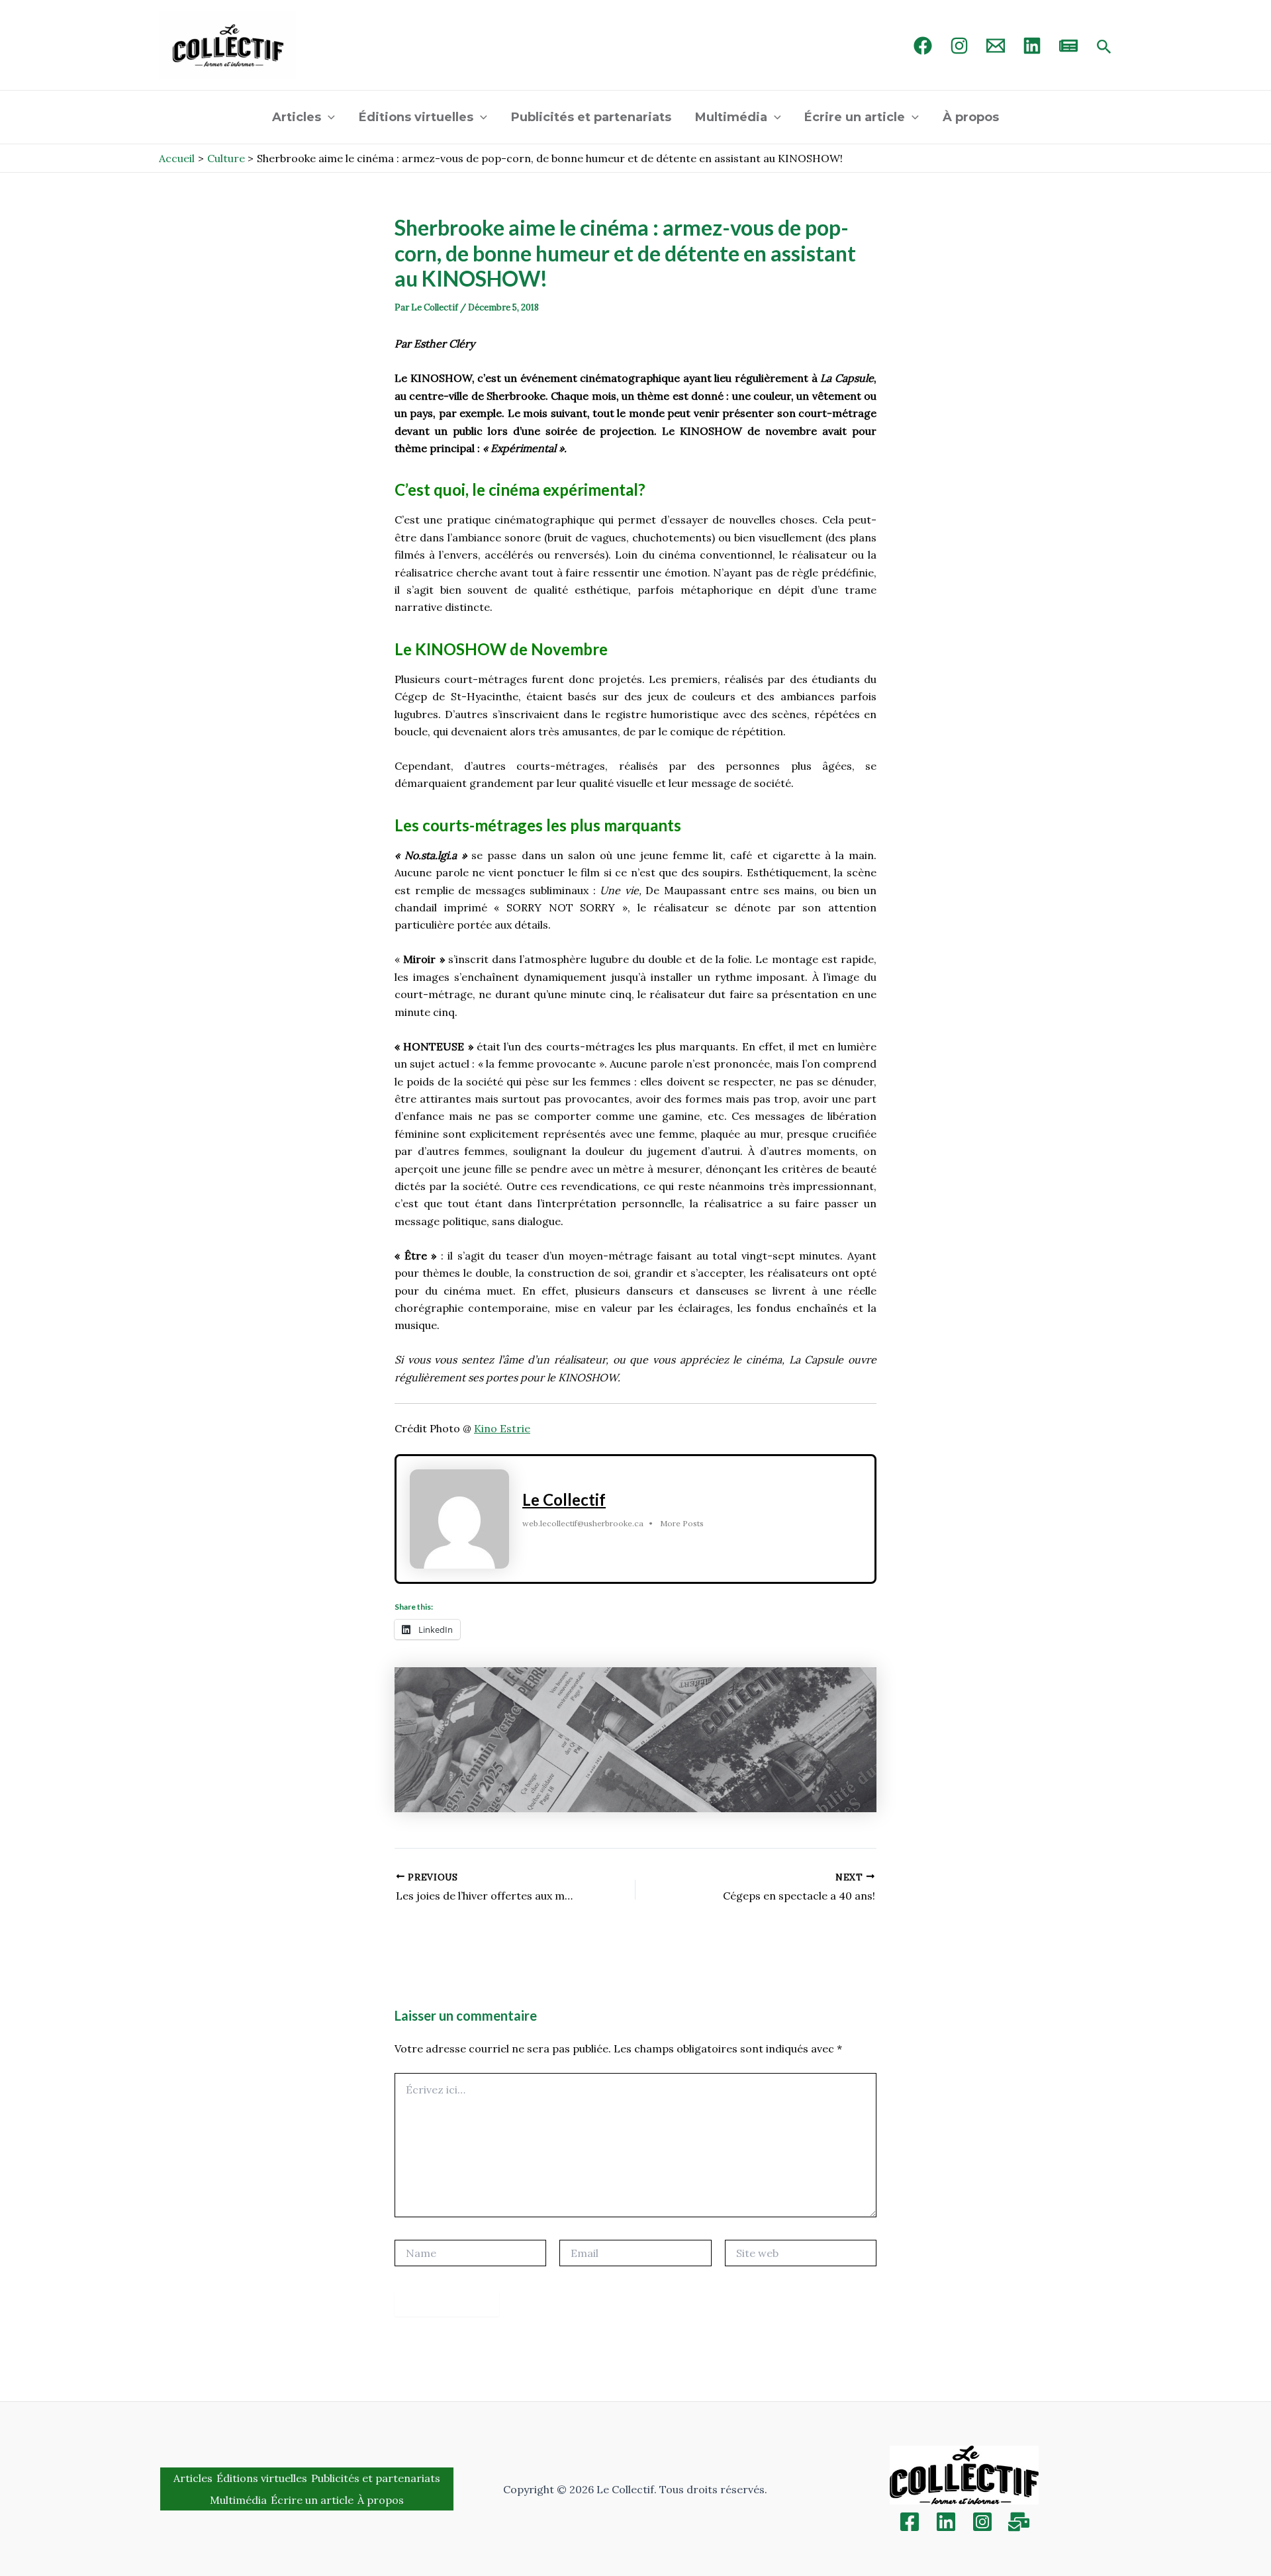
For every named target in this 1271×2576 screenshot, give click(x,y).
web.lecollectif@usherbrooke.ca (583, 1523)
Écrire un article (855, 117)
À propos (971, 117)
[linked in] (1032, 46)
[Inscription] (1019, 2522)
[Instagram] (959, 46)
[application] (328, 117)
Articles (297, 117)
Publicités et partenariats (591, 117)
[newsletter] (1068, 46)
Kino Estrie (502, 1428)
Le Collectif (564, 1499)
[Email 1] (996, 46)
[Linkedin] (946, 2522)
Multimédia (731, 117)
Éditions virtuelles (416, 117)
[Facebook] (923, 46)
